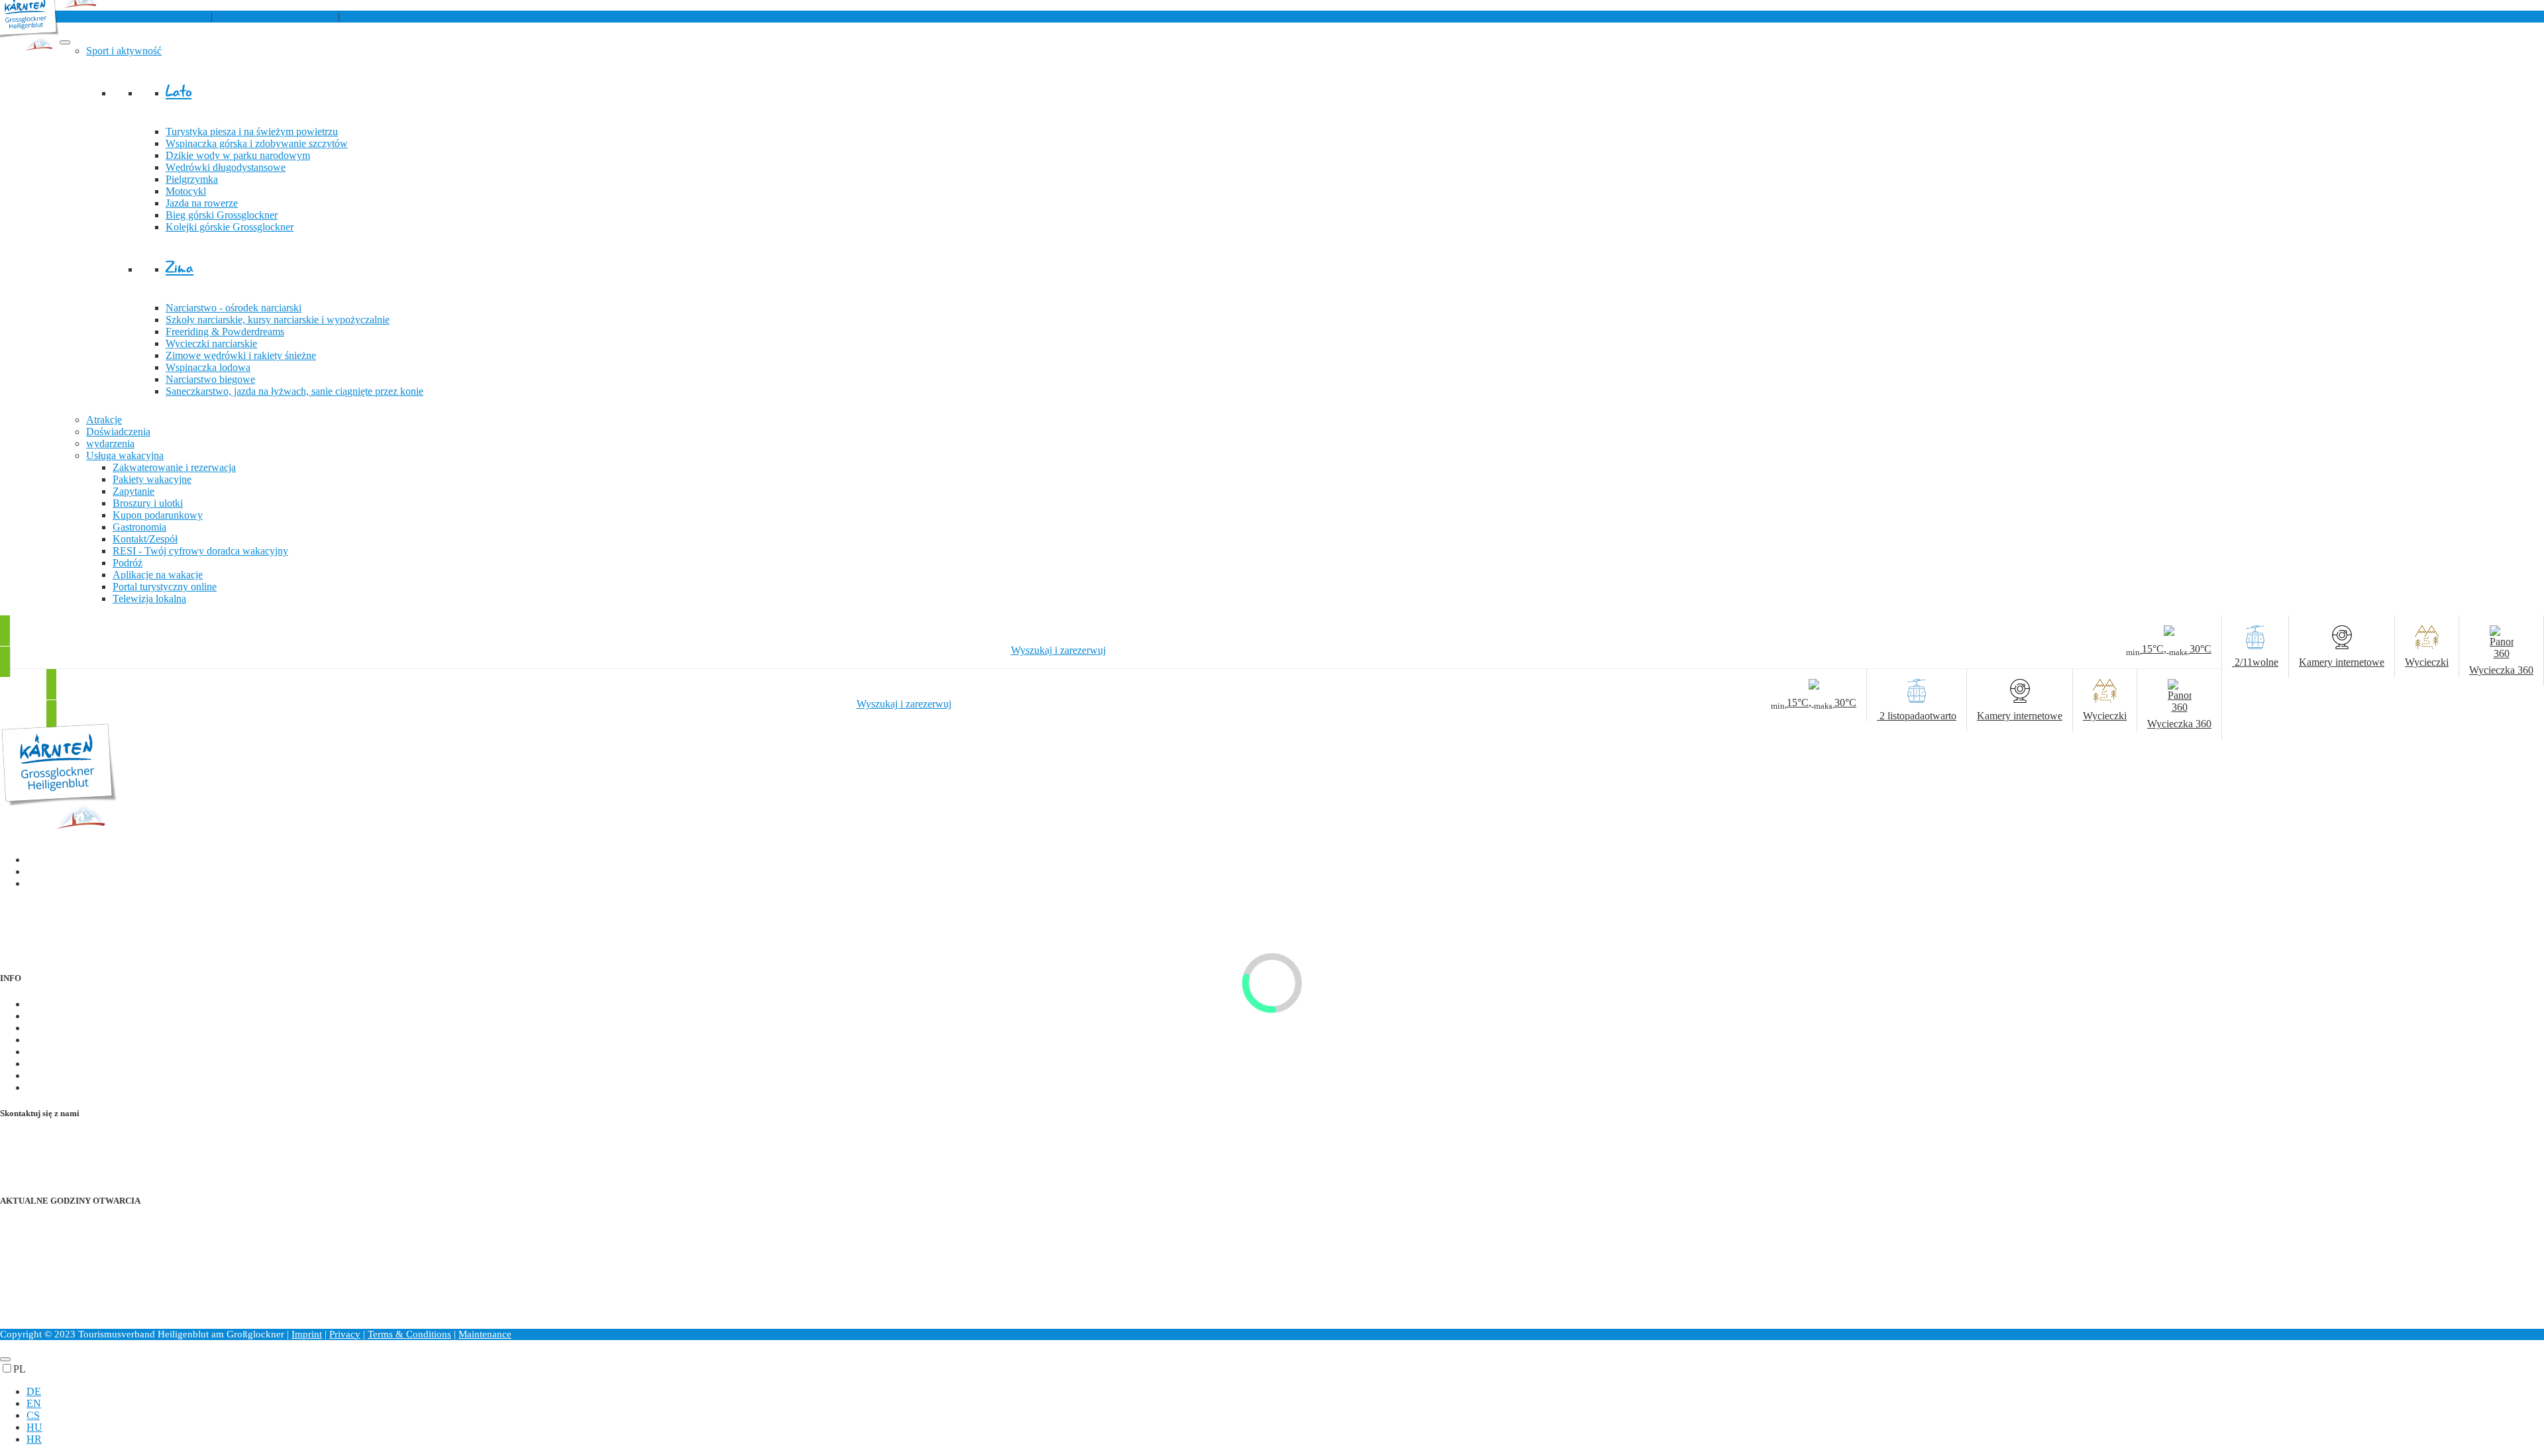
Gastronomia (139, 527)
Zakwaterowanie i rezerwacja (174, 467)
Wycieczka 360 (59, 1087)
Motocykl (186, 191)
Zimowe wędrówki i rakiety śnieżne (241, 355)
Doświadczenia (118, 432)
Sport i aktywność (124, 51)
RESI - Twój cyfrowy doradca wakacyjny (200, 551)
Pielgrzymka (192, 179)
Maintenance (485, 1334)
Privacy (345, 1334)
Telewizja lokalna (149, 598)
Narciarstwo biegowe (210, 379)
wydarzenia (110, 443)
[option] (1285, 1392)
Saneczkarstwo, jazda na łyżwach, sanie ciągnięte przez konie (294, 391)
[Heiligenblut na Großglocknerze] (59, 833)
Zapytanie (133, 491)
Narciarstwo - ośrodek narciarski (234, 308)
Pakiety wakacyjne (152, 479)
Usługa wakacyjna (125, 455)
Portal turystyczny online (165, 587)
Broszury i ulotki (148, 503)
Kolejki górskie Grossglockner (230, 227)
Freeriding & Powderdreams (225, 332)
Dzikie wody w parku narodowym (238, 155)
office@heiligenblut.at (73, 1151)
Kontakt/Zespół (145, 539)
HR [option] (34, 1439)
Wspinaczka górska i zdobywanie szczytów (257, 143)
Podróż (128, 563)
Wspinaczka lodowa (208, 367)
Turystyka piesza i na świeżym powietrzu (252, 131)
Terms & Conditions (409, 1334)
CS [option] (33, 1415)
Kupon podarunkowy (158, 515)
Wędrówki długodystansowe (226, 167)
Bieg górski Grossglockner (222, 215)
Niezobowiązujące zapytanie (275, 16)
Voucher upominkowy (389, 16)
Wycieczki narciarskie (211, 343)
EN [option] (34, 1403)
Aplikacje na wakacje (158, 575)
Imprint (307, 1334)
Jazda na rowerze (202, 203)
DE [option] (34, 1391)
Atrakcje (104, 420)
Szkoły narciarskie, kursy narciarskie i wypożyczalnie (278, 320)
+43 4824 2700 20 (117, 16)
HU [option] (34, 1427)
